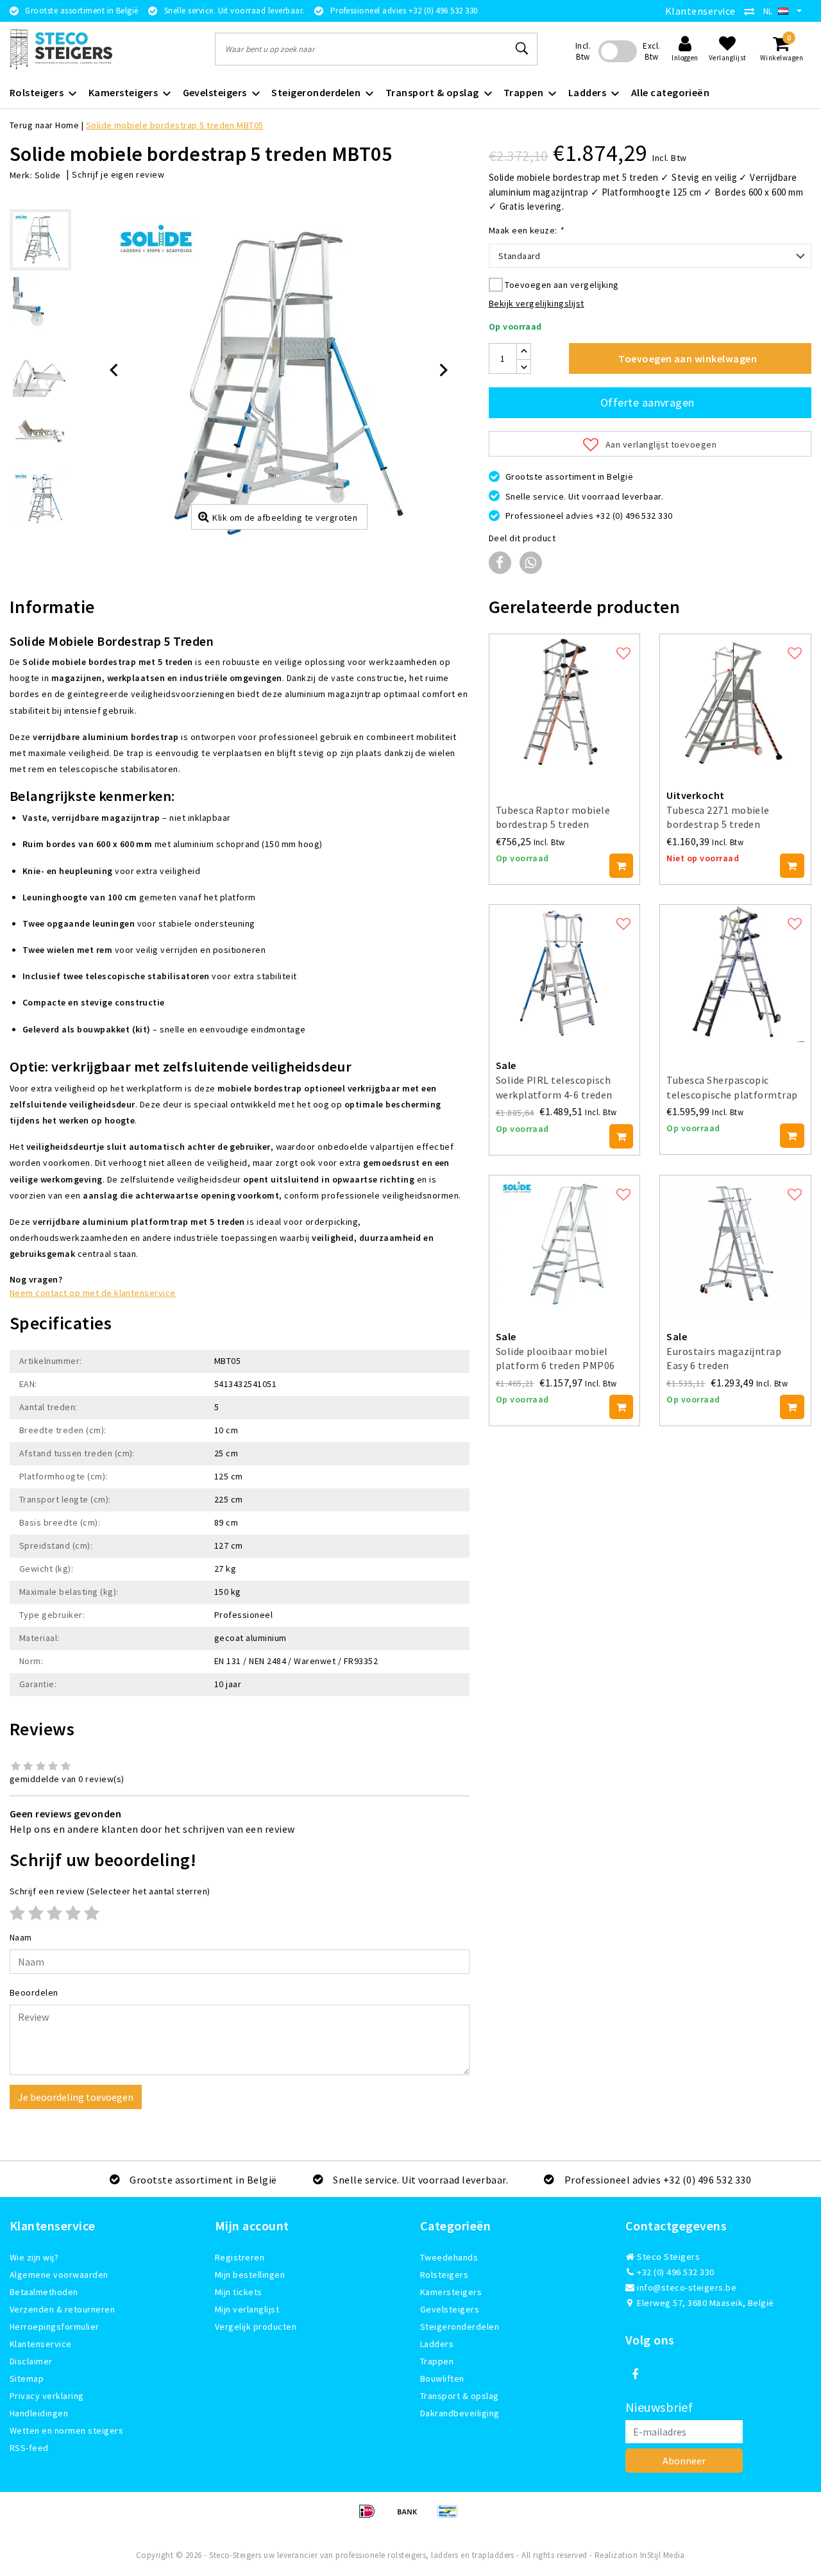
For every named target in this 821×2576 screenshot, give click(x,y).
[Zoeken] (522, 49)
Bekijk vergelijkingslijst (537, 303)
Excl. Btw (651, 51)
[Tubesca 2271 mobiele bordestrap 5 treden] (735, 703)
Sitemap (27, 2378)
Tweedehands (449, 2257)
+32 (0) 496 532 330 (675, 2272)
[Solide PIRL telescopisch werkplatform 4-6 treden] (565, 974)
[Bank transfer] (411, 2517)
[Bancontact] (451, 2517)
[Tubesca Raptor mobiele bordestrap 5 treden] (565, 703)
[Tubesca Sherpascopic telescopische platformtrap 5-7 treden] (735, 974)
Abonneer (684, 2461)
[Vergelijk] (752, 11)
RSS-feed (29, 2448)
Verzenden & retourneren (62, 2309)
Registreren (240, 2257)
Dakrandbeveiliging (460, 2413)
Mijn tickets (239, 2292)
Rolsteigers (444, 2275)
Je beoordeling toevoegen (76, 2097)
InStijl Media (663, 2555)
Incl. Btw (583, 51)
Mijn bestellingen (250, 2275)
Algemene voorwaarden (59, 2275)
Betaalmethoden (44, 2292)
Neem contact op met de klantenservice (93, 1293)
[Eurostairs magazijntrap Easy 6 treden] (735, 1244)
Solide (48, 175)
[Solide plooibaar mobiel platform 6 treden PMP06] (565, 1244)
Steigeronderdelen (460, 2327)
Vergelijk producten (256, 2327)
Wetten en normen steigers (66, 2430)
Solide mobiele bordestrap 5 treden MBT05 (175, 125)
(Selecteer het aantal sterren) (110, 1891)
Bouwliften (442, 2378)
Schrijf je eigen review (118, 174)
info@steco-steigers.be (687, 2287)
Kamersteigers (451, 2292)
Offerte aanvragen (647, 402)
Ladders (437, 2344)
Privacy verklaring (47, 2396)
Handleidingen (39, 2413)
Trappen (437, 2361)
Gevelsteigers (450, 2309)
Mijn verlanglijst (247, 2309)
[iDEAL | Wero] (371, 2517)
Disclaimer (31, 2361)
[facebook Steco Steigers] (635, 2375)
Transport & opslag (460, 2396)
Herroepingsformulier (55, 2327)
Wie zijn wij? (34, 2257)
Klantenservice (700, 11)
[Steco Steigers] (61, 49)
